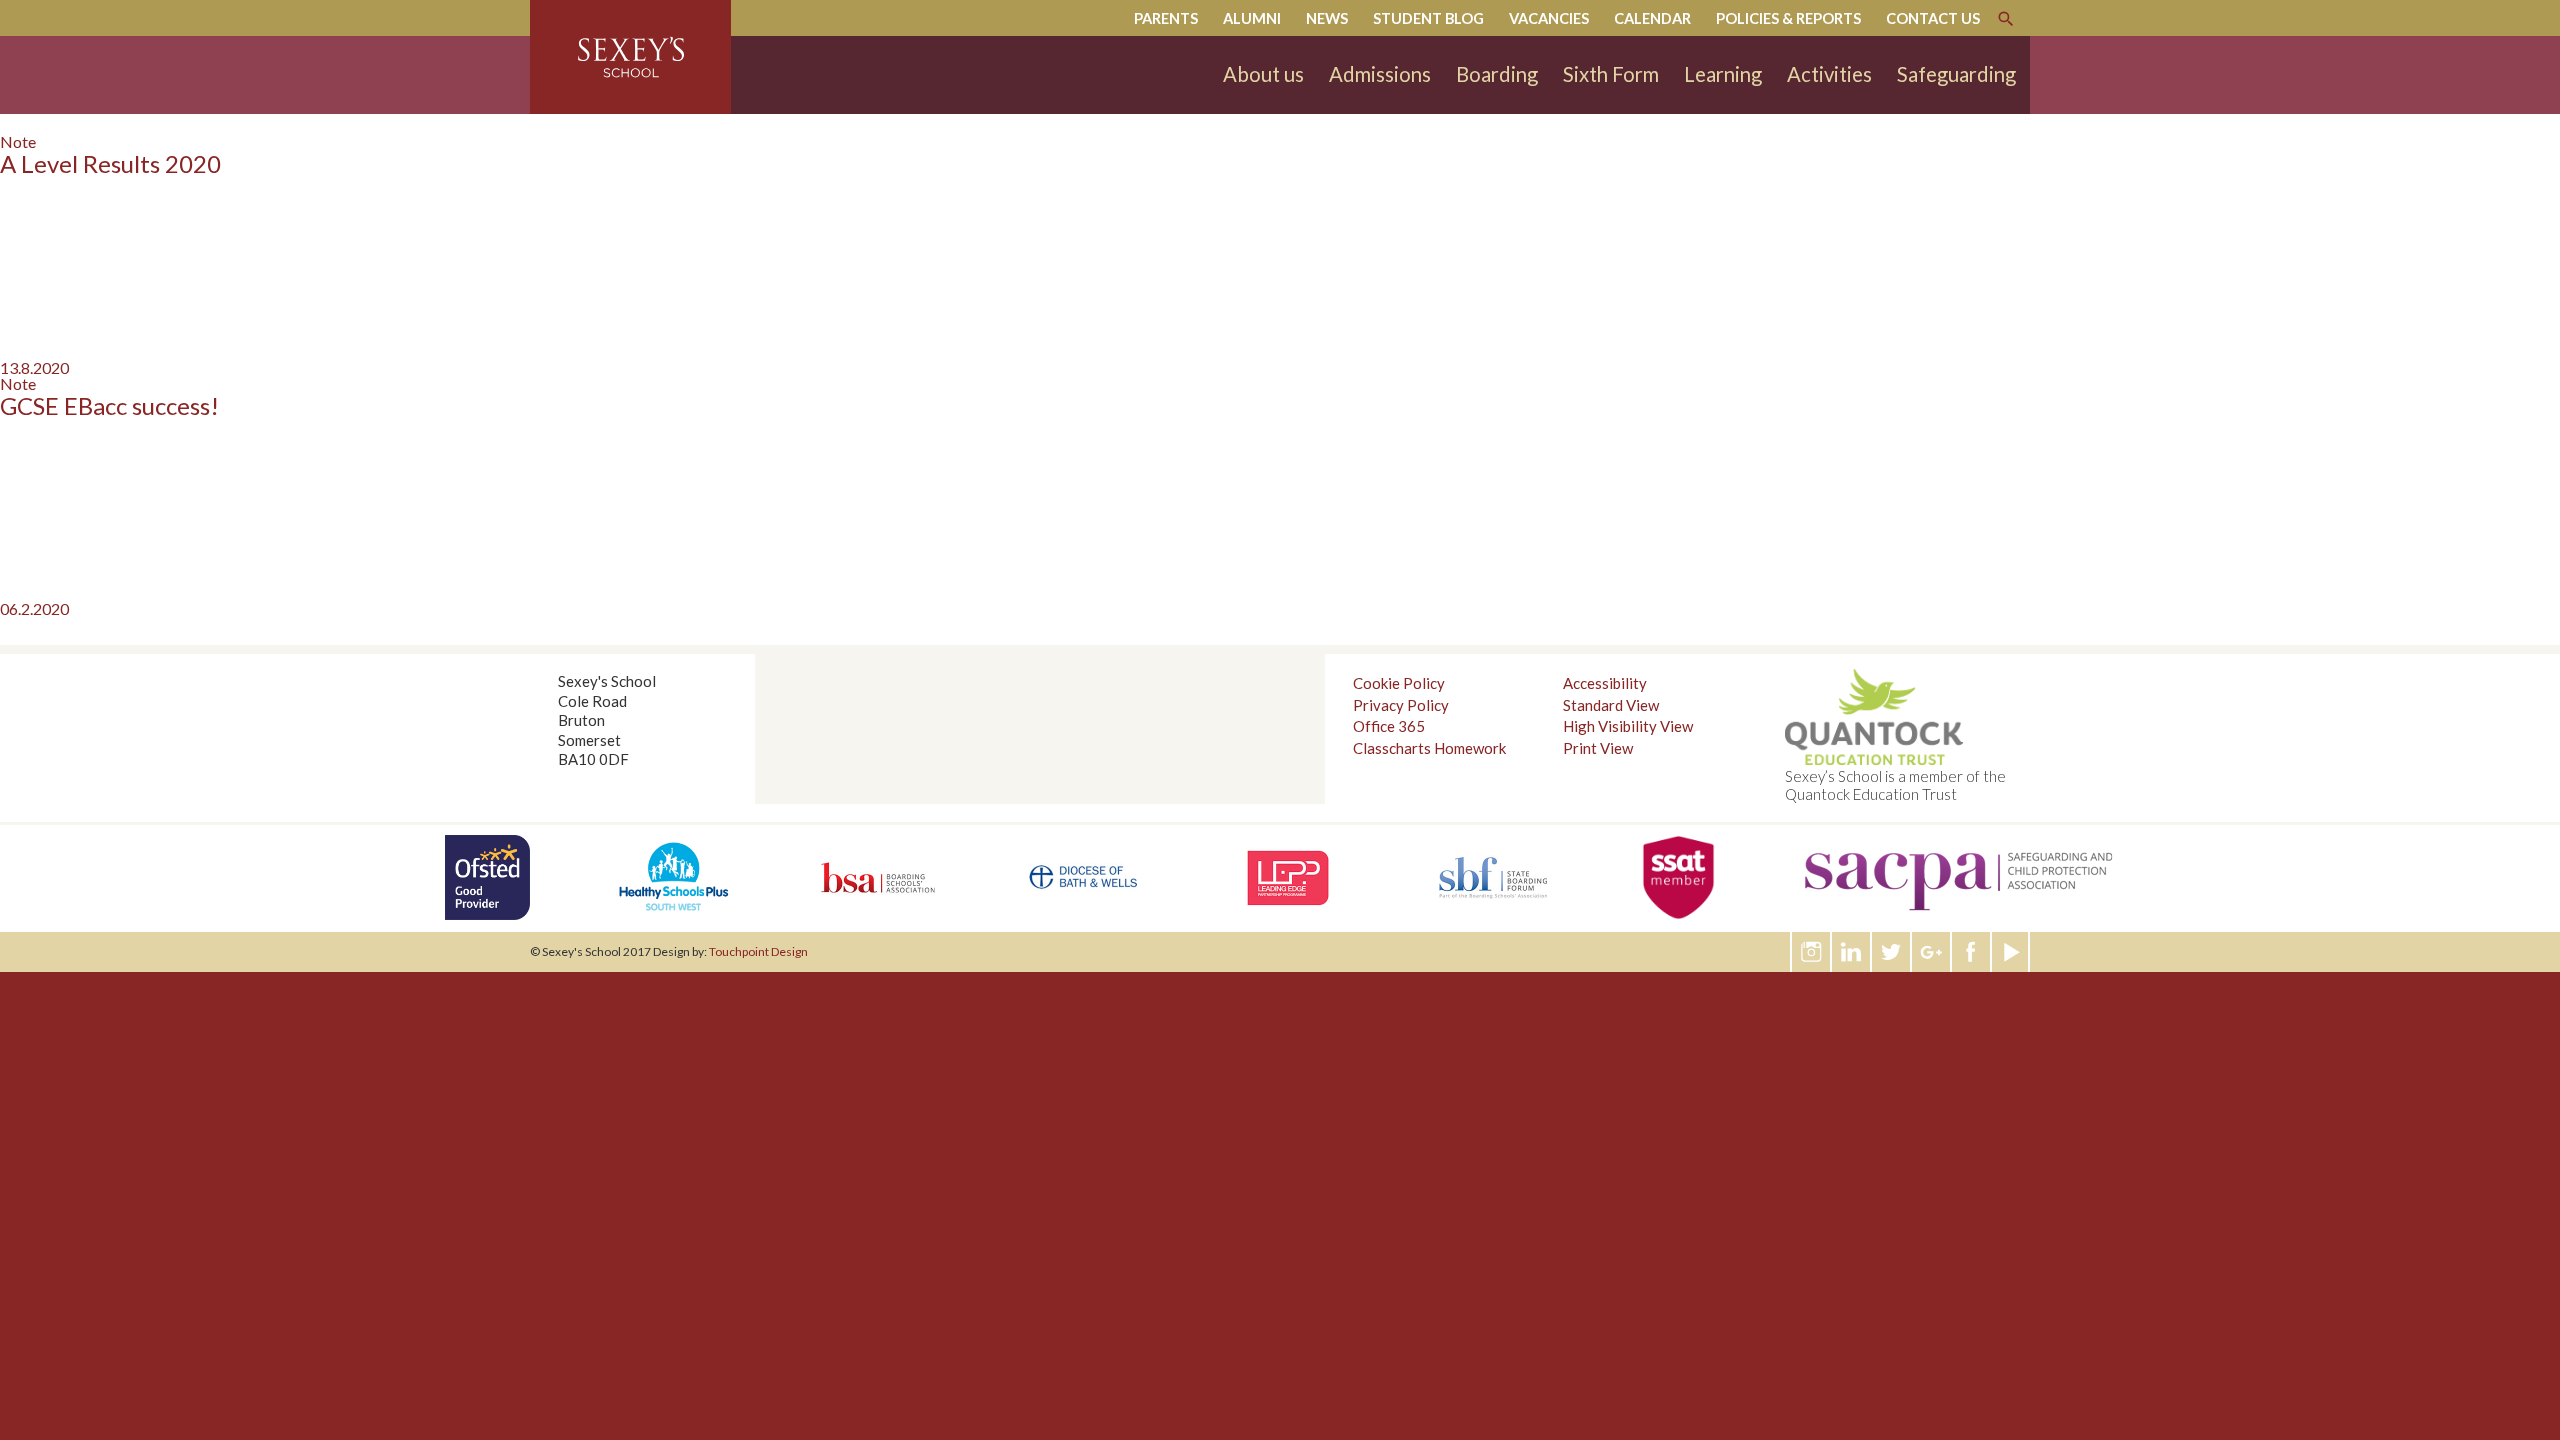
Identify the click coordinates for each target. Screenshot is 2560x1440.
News (1327, 18)
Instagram (1812, 952)
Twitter (1892, 952)
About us (1263, 74)
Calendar (1652, 18)
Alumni (1252, 18)
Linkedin (1852, 952)
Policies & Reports (1788, 18)
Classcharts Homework (1429, 748)
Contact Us (1933, 18)
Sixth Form (1611, 74)
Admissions (1380, 74)
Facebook (1972, 952)
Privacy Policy (1401, 705)
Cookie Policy (1399, 683)
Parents (1166, 18)
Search (2006, 19)
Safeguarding (1956, 74)
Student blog (1428, 18)
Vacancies (1549, 18)
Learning (1723, 74)
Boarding (1497, 74)
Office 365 (1389, 726)
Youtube (2012, 952)
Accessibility (1605, 683)
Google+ (1932, 952)
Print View (1598, 748)
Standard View (1611, 705)
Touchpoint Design (758, 951)
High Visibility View (1628, 726)
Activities (1829, 74)
